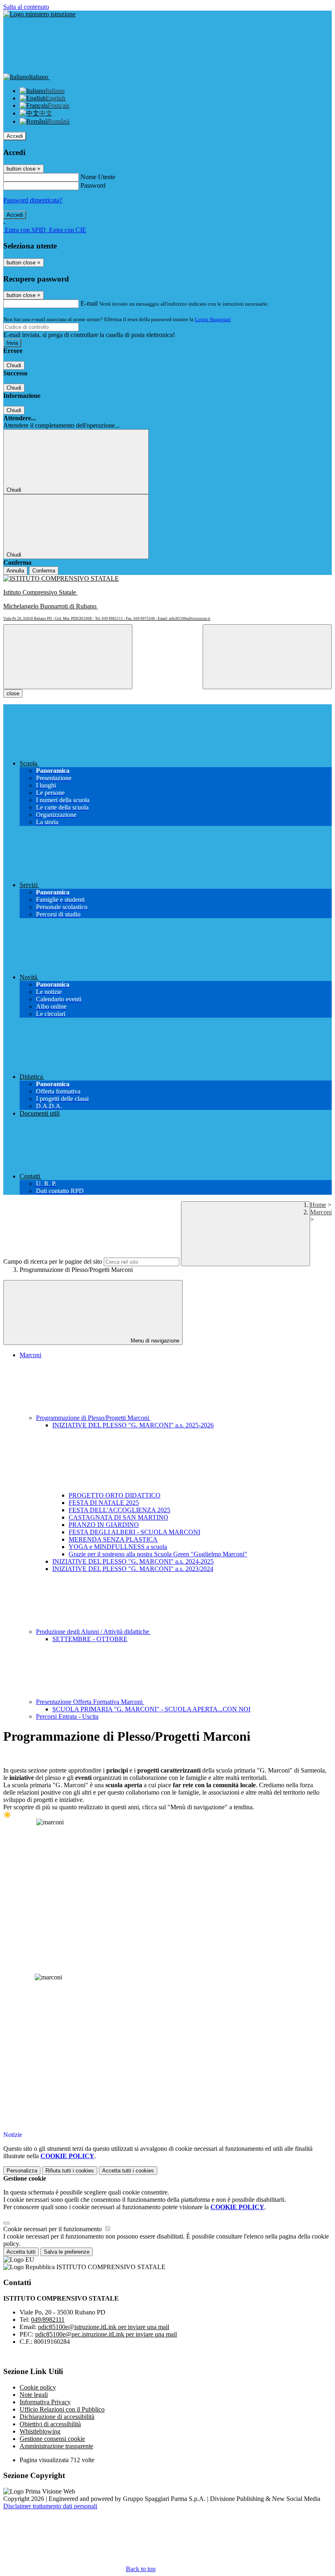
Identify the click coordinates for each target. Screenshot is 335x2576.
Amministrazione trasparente (56, 2446)
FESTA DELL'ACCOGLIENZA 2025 (119, 1510)
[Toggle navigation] (68, 657)
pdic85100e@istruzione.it (104, 2327)
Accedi (15, 136)
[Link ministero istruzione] (39, 14)
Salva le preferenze (67, 2252)
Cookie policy (38, 2387)
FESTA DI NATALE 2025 (104, 1503)
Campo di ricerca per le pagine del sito (53, 1261)
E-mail (89, 303)
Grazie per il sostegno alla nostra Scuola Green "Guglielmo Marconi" (158, 1554)
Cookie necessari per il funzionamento (53, 2229)
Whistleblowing (40, 2431)
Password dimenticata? (33, 200)
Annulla (15, 571)
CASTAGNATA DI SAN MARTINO (118, 1517)
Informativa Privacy (45, 2402)
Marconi (321, 1212)
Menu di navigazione (154, 1341)
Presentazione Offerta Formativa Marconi (90, 1702)
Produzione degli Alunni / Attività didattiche (93, 1632)
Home (318, 1205)
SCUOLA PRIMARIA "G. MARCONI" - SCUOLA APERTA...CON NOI (151, 1709)
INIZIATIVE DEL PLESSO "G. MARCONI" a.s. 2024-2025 (133, 1561)
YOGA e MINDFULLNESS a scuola (118, 1547)
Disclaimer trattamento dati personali (50, 2506)
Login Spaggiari (213, 319)
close (13, 693)
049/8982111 (48, 2320)
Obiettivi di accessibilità (50, 2424)
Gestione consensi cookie (52, 2439)
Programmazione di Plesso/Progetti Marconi (93, 1418)
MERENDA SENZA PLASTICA (113, 1539)
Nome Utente (98, 177)
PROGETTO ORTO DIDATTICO (115, 1495)
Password (93, 185)
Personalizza (22, 2171)
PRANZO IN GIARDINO (104, 1525)
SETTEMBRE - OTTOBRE (90, 1639)
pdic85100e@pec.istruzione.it (106, 2334)
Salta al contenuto (26, 7)
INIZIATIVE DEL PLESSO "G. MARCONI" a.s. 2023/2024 (133, 1569)
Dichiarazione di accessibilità (57, 2417)
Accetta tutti (128, 2171)
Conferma (44, 571)
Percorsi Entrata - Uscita (67, 1716)
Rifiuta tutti (70, 2171)
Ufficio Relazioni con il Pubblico (62, 2409)
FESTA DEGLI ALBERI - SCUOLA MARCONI (134, 1532)
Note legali (34, 2395)
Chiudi (14, 365)
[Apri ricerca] (267, 657)
